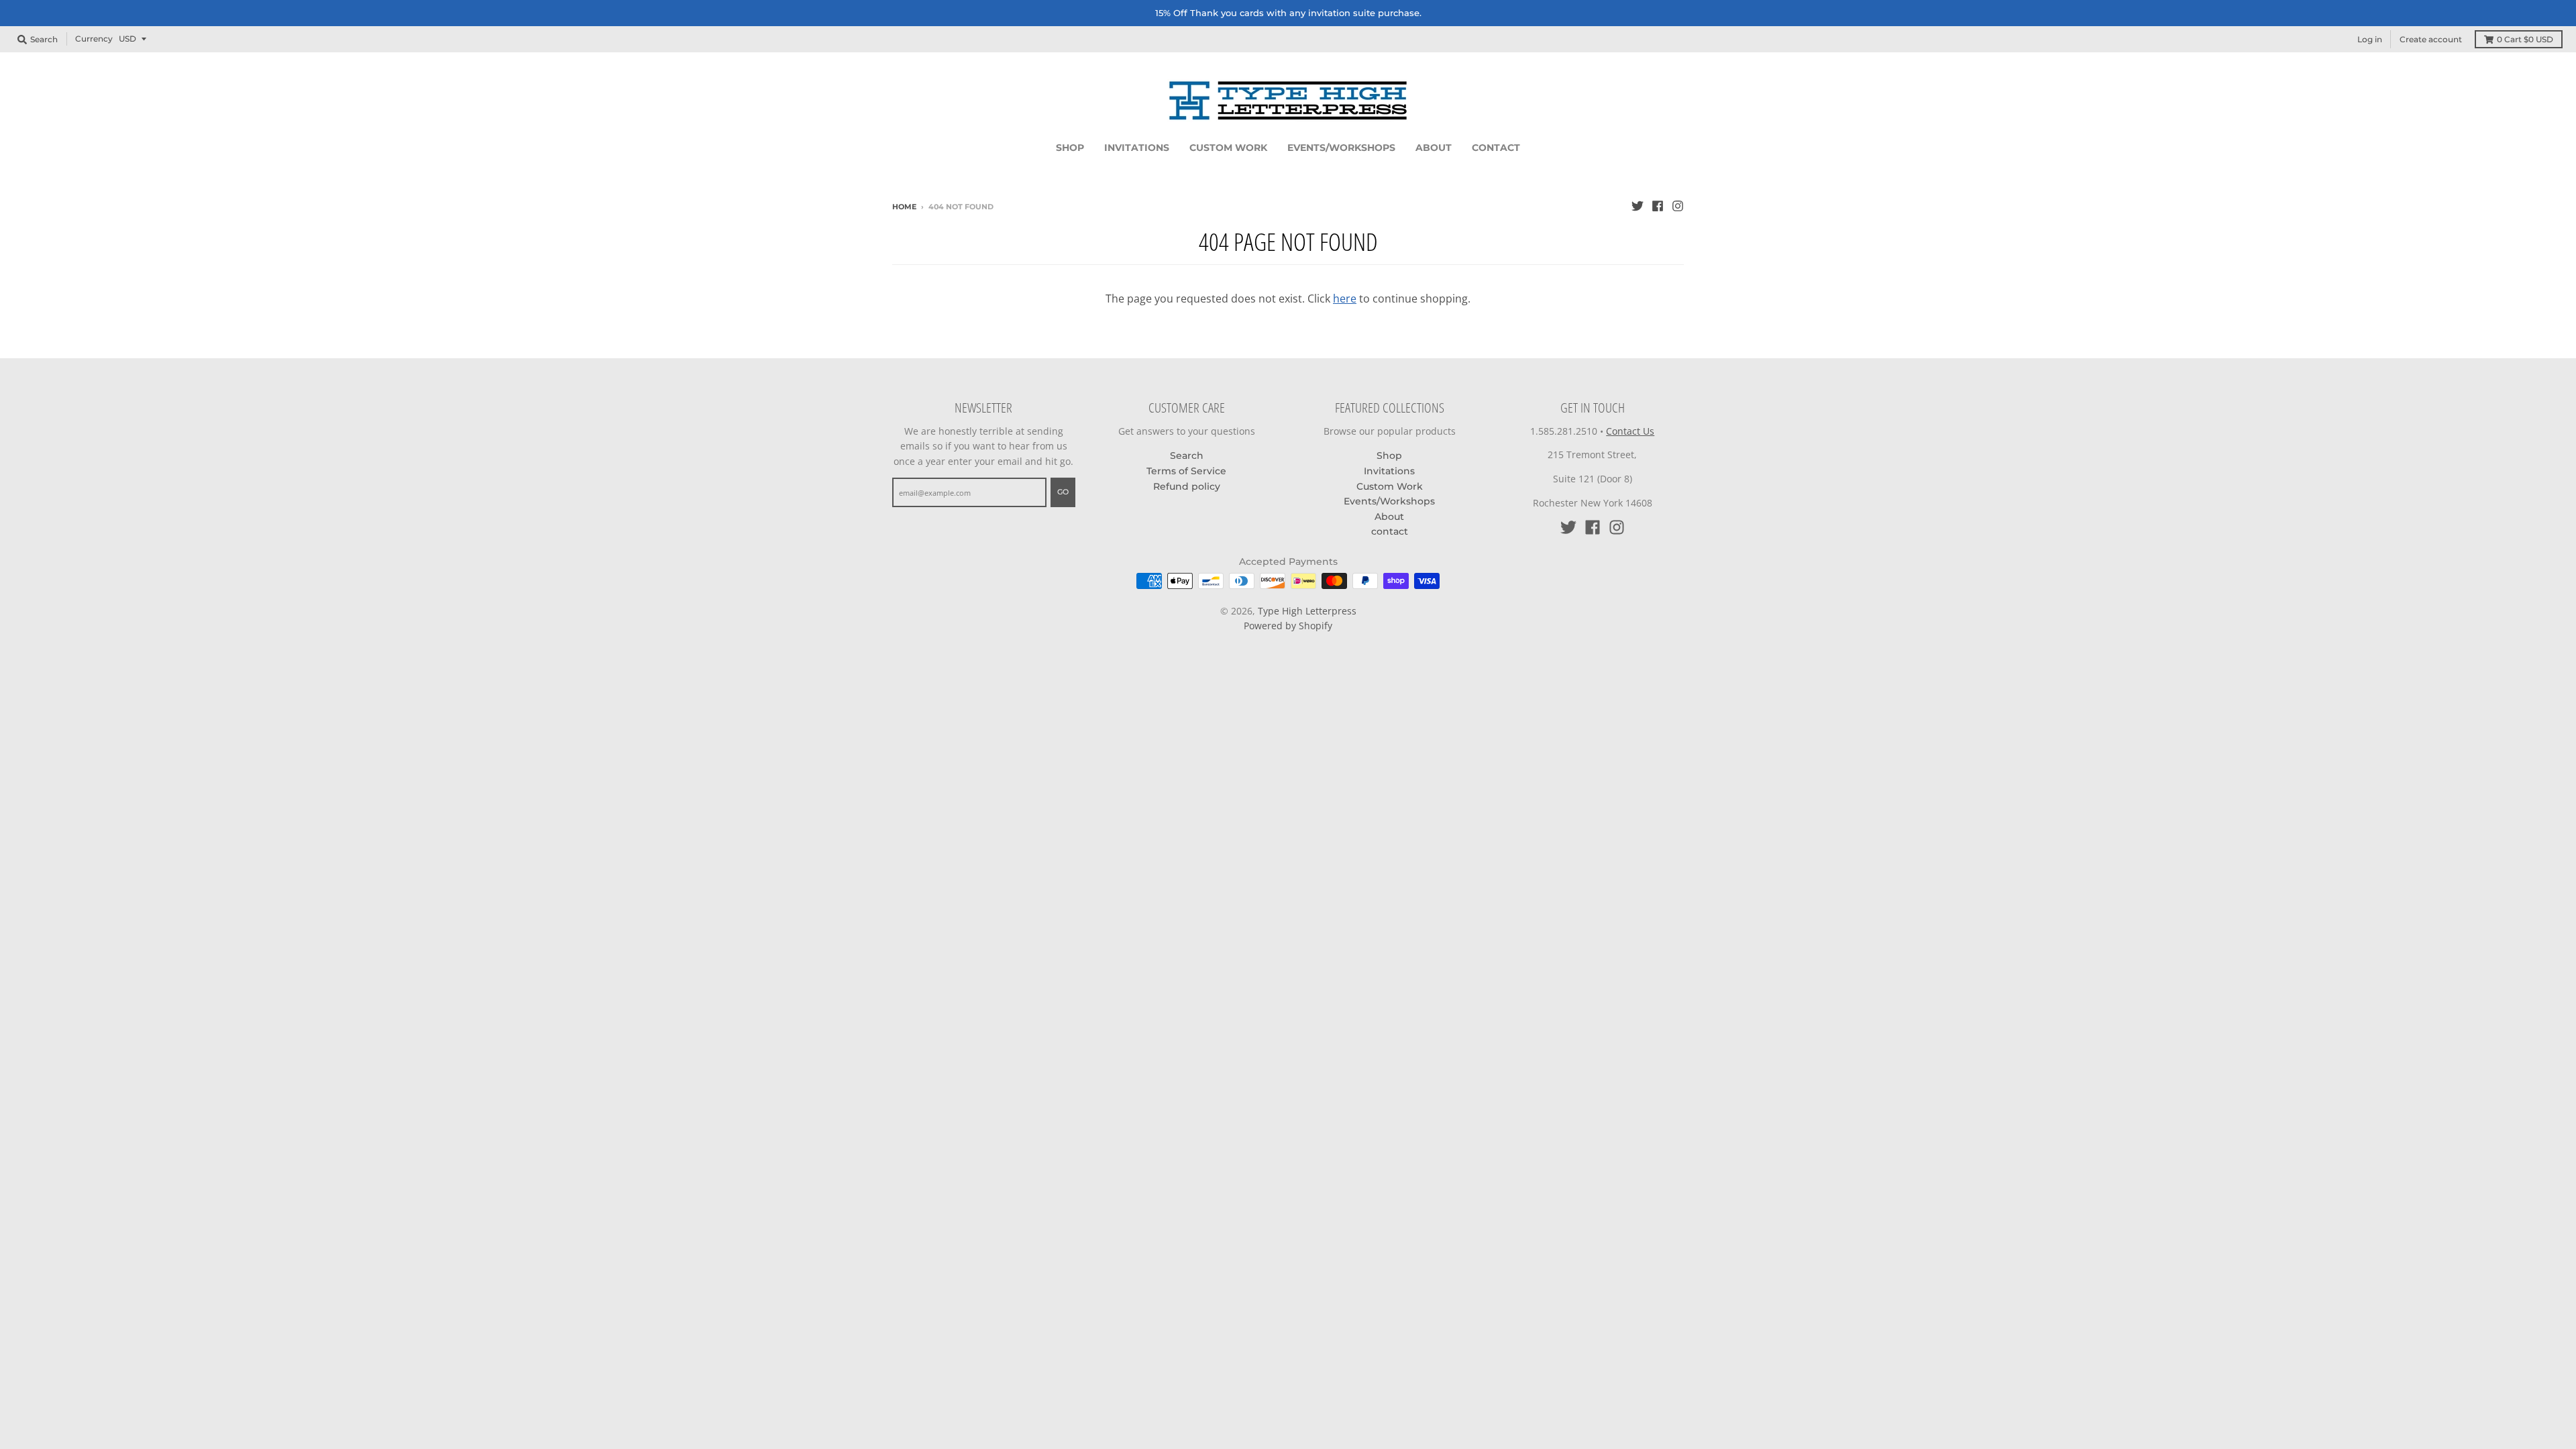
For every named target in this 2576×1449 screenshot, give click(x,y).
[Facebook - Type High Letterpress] (1658, 206)
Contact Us (1630, 431)
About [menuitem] (1434, 148)
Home (904, 207)
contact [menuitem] (1496, 148)
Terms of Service (1186, 471)
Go (1063, 492)
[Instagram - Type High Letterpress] (1678, 206)
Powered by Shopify (1288, 626)
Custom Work (1390, 486)
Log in (2370, 39)
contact (1390, 531)
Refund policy (1187, 486)
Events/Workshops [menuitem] (1341, 148)
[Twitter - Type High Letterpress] (1638, 206)
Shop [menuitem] (1070, 148)
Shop (1389, 455)
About (1389, 517)
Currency (94, 39)
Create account (2431, 39)
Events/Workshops (1389, 501)
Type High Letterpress (1307, 611)
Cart (2525, 39)
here (1345, 299)
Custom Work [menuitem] (1228, 148)
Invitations (1389, 471)
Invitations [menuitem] (1137, 148)
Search (1187, 455)
